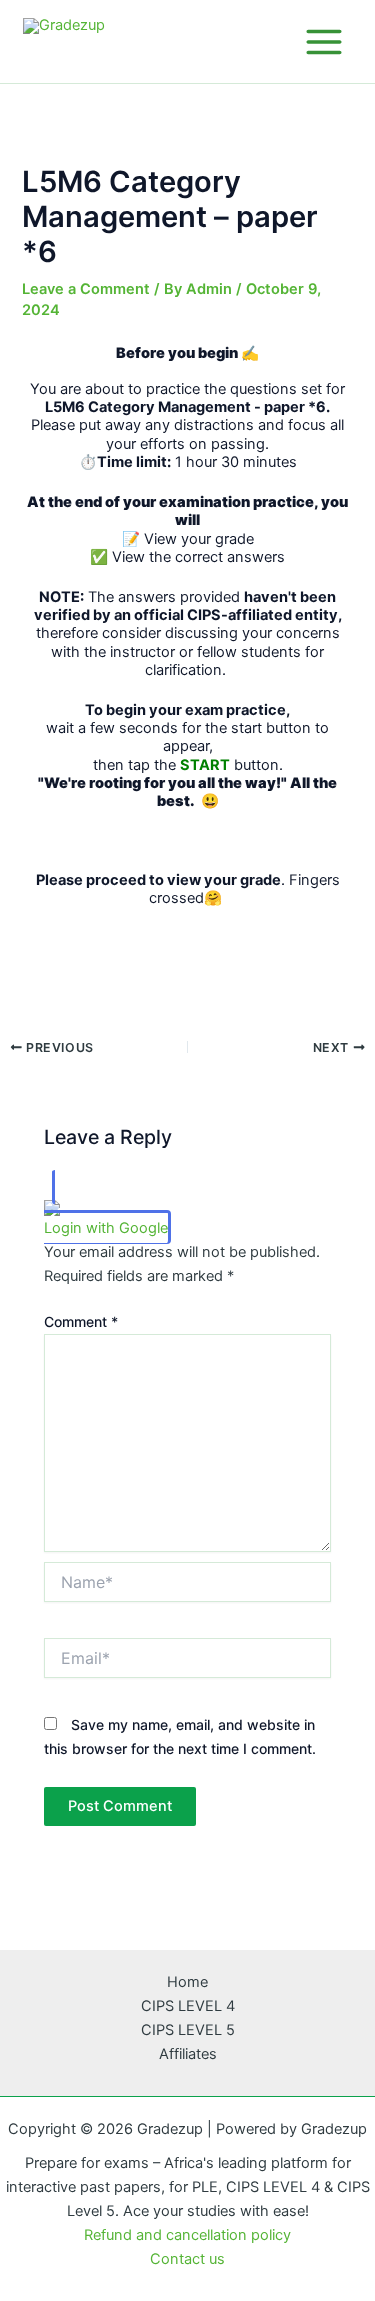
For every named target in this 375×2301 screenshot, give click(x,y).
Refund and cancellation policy (187, 2235)
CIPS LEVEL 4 (188, 2006)
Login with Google (106, 1228)
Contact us (187, 2259)
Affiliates (188, 2054)
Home (187, 1982)
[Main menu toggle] (324, 41)
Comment (81, 1321)
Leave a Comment (86, 289)
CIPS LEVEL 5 (188, 2030)
